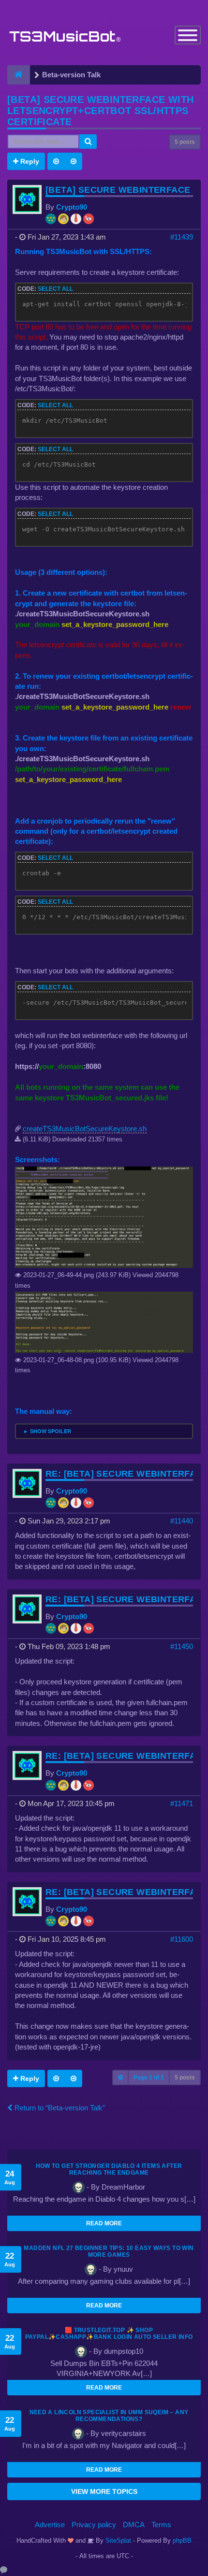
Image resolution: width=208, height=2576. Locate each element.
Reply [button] (29, 161)
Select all (55, 289)
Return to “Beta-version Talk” (59, 2108)
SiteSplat (117, 2540)
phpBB (182, 2540)
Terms (161, 2525)
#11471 (182, 1803)
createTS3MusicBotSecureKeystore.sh (85, 1129)
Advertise (50, 2525)
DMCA (134, 2525)
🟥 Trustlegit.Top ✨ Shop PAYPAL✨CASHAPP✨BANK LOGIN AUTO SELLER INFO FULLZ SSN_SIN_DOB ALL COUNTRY (109, 2337)
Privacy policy (94, 2525)
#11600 (182, 1939)
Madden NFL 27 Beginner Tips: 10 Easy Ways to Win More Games (109, 2251)
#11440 (182, 1521)
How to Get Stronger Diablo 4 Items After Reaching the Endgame (109, 2169)
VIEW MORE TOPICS (104, 2491)
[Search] (88, 142)
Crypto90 (72, 207)
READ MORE (104, 2223)
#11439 (182, 237)
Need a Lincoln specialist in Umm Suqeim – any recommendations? (109, 2416)
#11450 (182, 1646)
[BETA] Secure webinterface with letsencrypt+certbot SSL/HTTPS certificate (100, 111)
